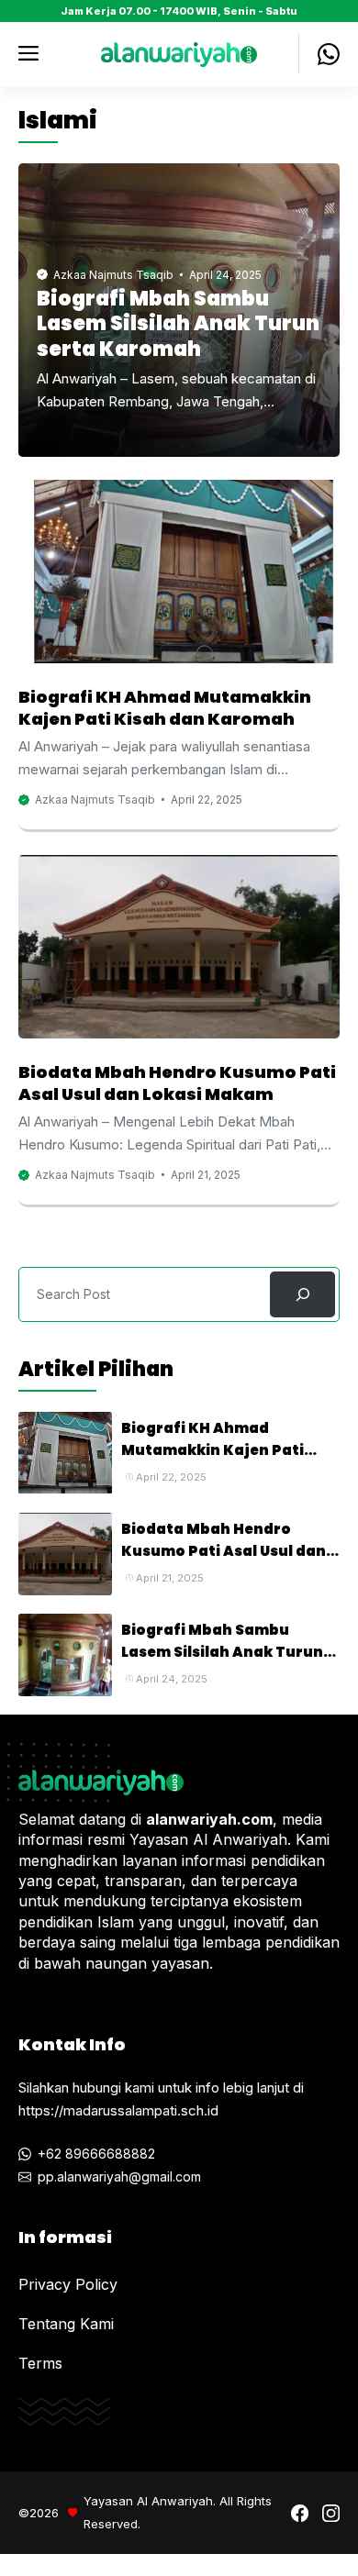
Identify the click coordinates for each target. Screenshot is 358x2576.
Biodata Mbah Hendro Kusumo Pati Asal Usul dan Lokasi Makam (177, 1083)
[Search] (302, 1294)
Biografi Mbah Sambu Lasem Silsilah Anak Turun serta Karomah (178, 324)
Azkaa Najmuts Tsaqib (113, 275)
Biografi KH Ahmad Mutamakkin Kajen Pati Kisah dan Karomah (165, 708)
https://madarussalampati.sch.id (118, 2110)
